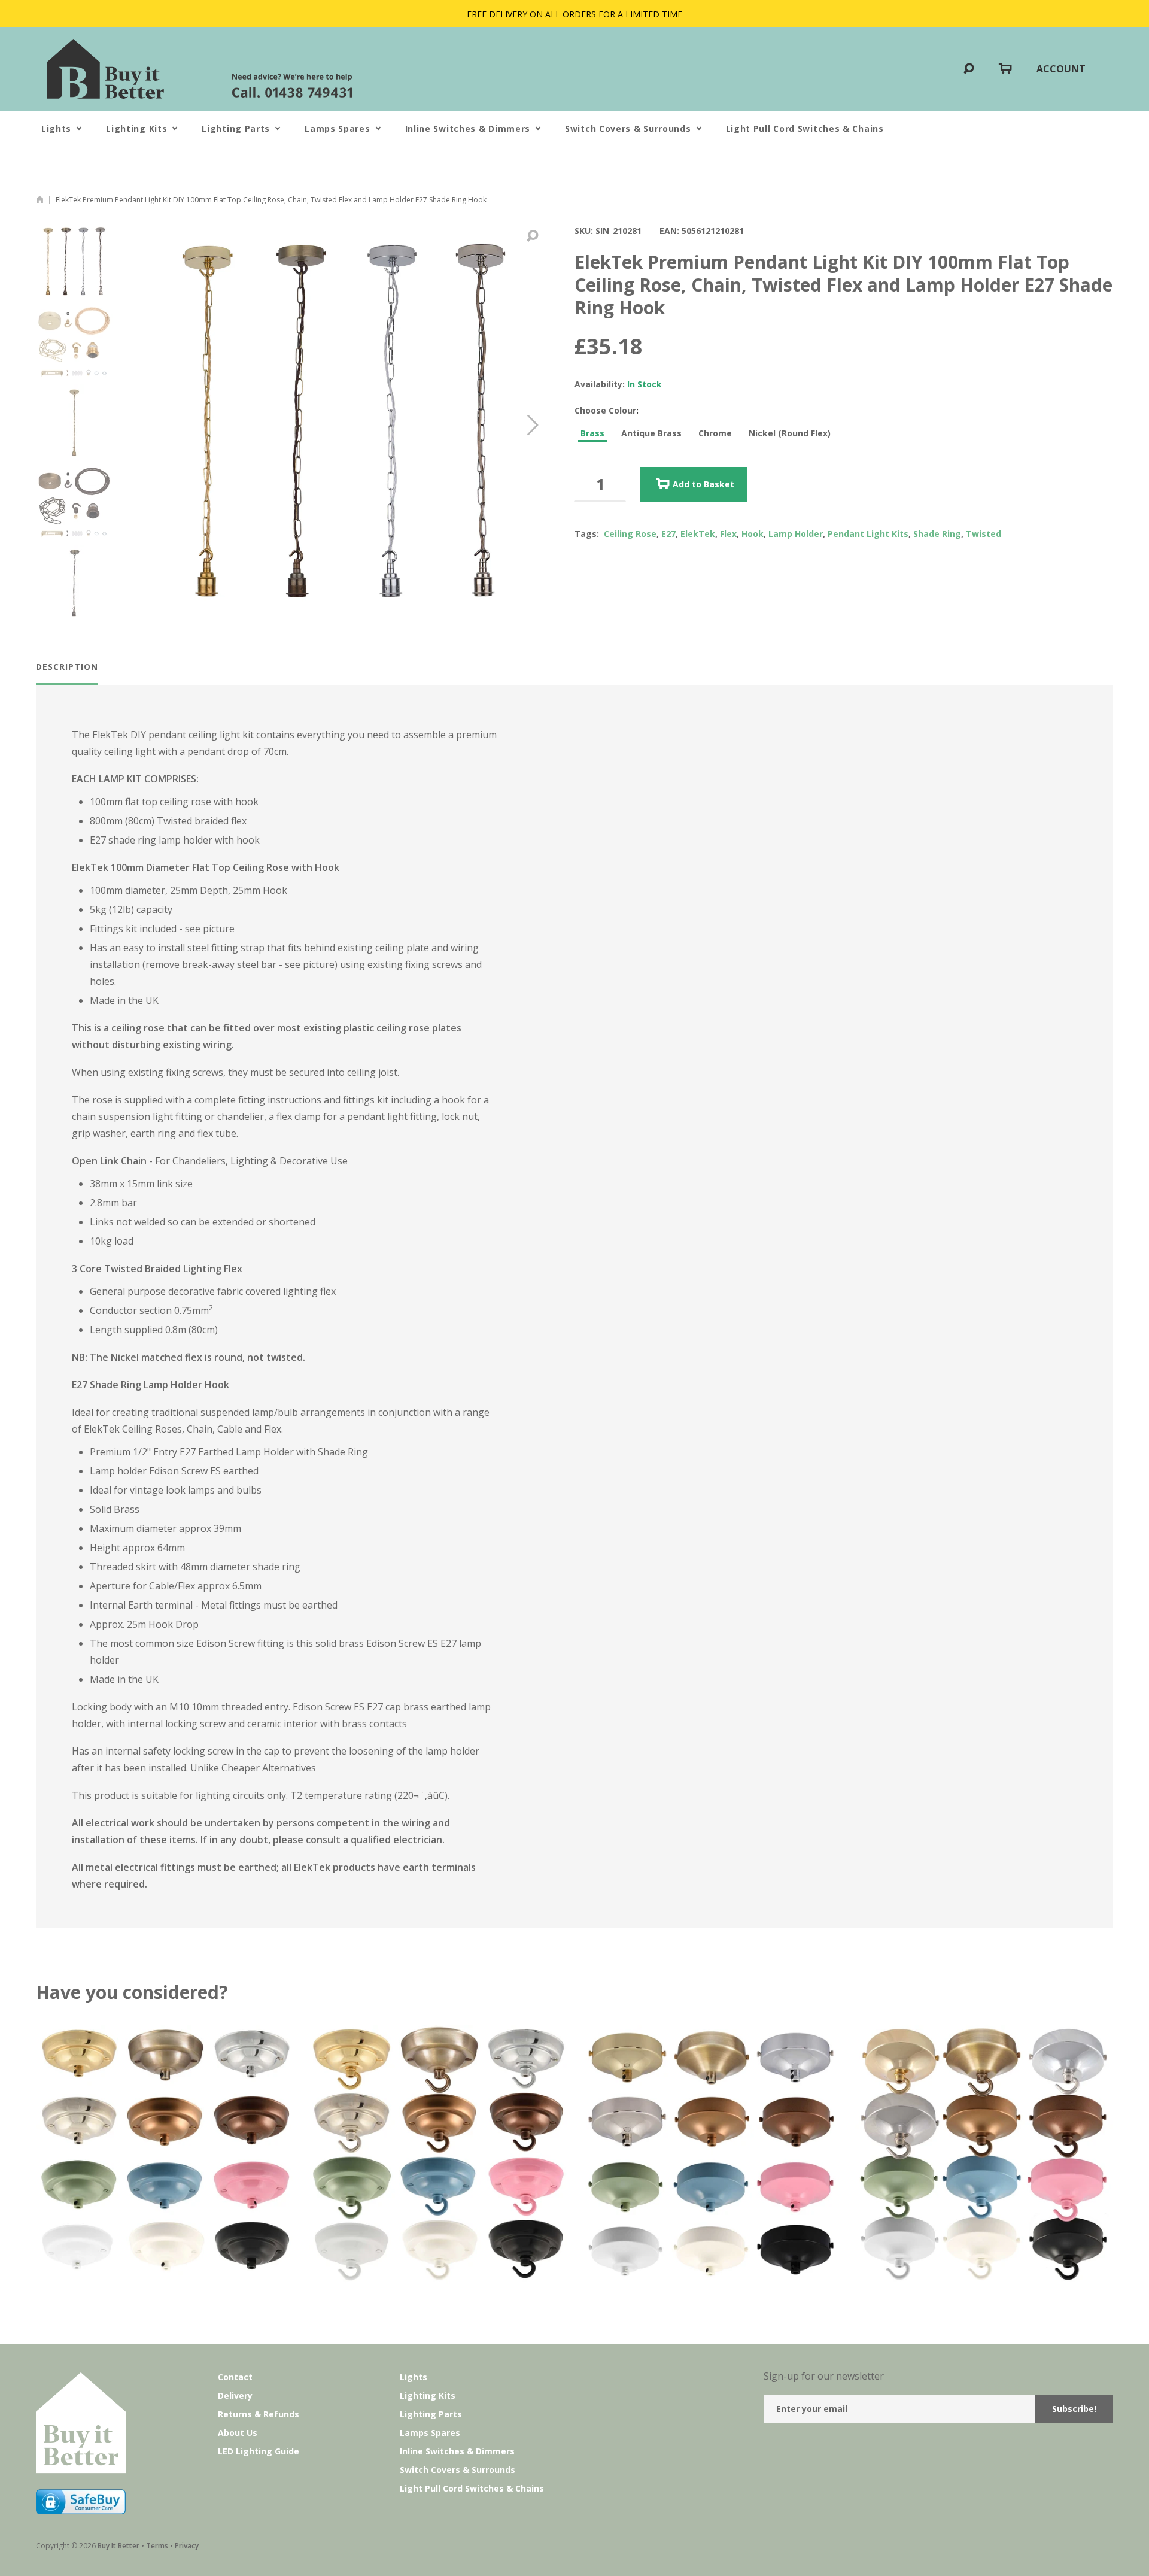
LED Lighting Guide (259, 2451)
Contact (235, 2377)
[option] (74, 262)
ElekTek (698, 534)
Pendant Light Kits (868, 534)
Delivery (235, 2396)
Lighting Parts (236, 128)
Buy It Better (118, 2546)
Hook (753, 534)
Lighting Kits (136, 128)
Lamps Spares (337, 128)
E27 (668, 534)
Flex (728, 534)
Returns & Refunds (259, 2414)
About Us (238, 2433)
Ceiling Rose (630, 534)
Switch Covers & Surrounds (628, 128)
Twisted (984, 534)
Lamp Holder (796, 534)
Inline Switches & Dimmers (468, 128)
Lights (56, 128)
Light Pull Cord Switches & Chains (805, 128)
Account (1061, 69)
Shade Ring (937, 534)
